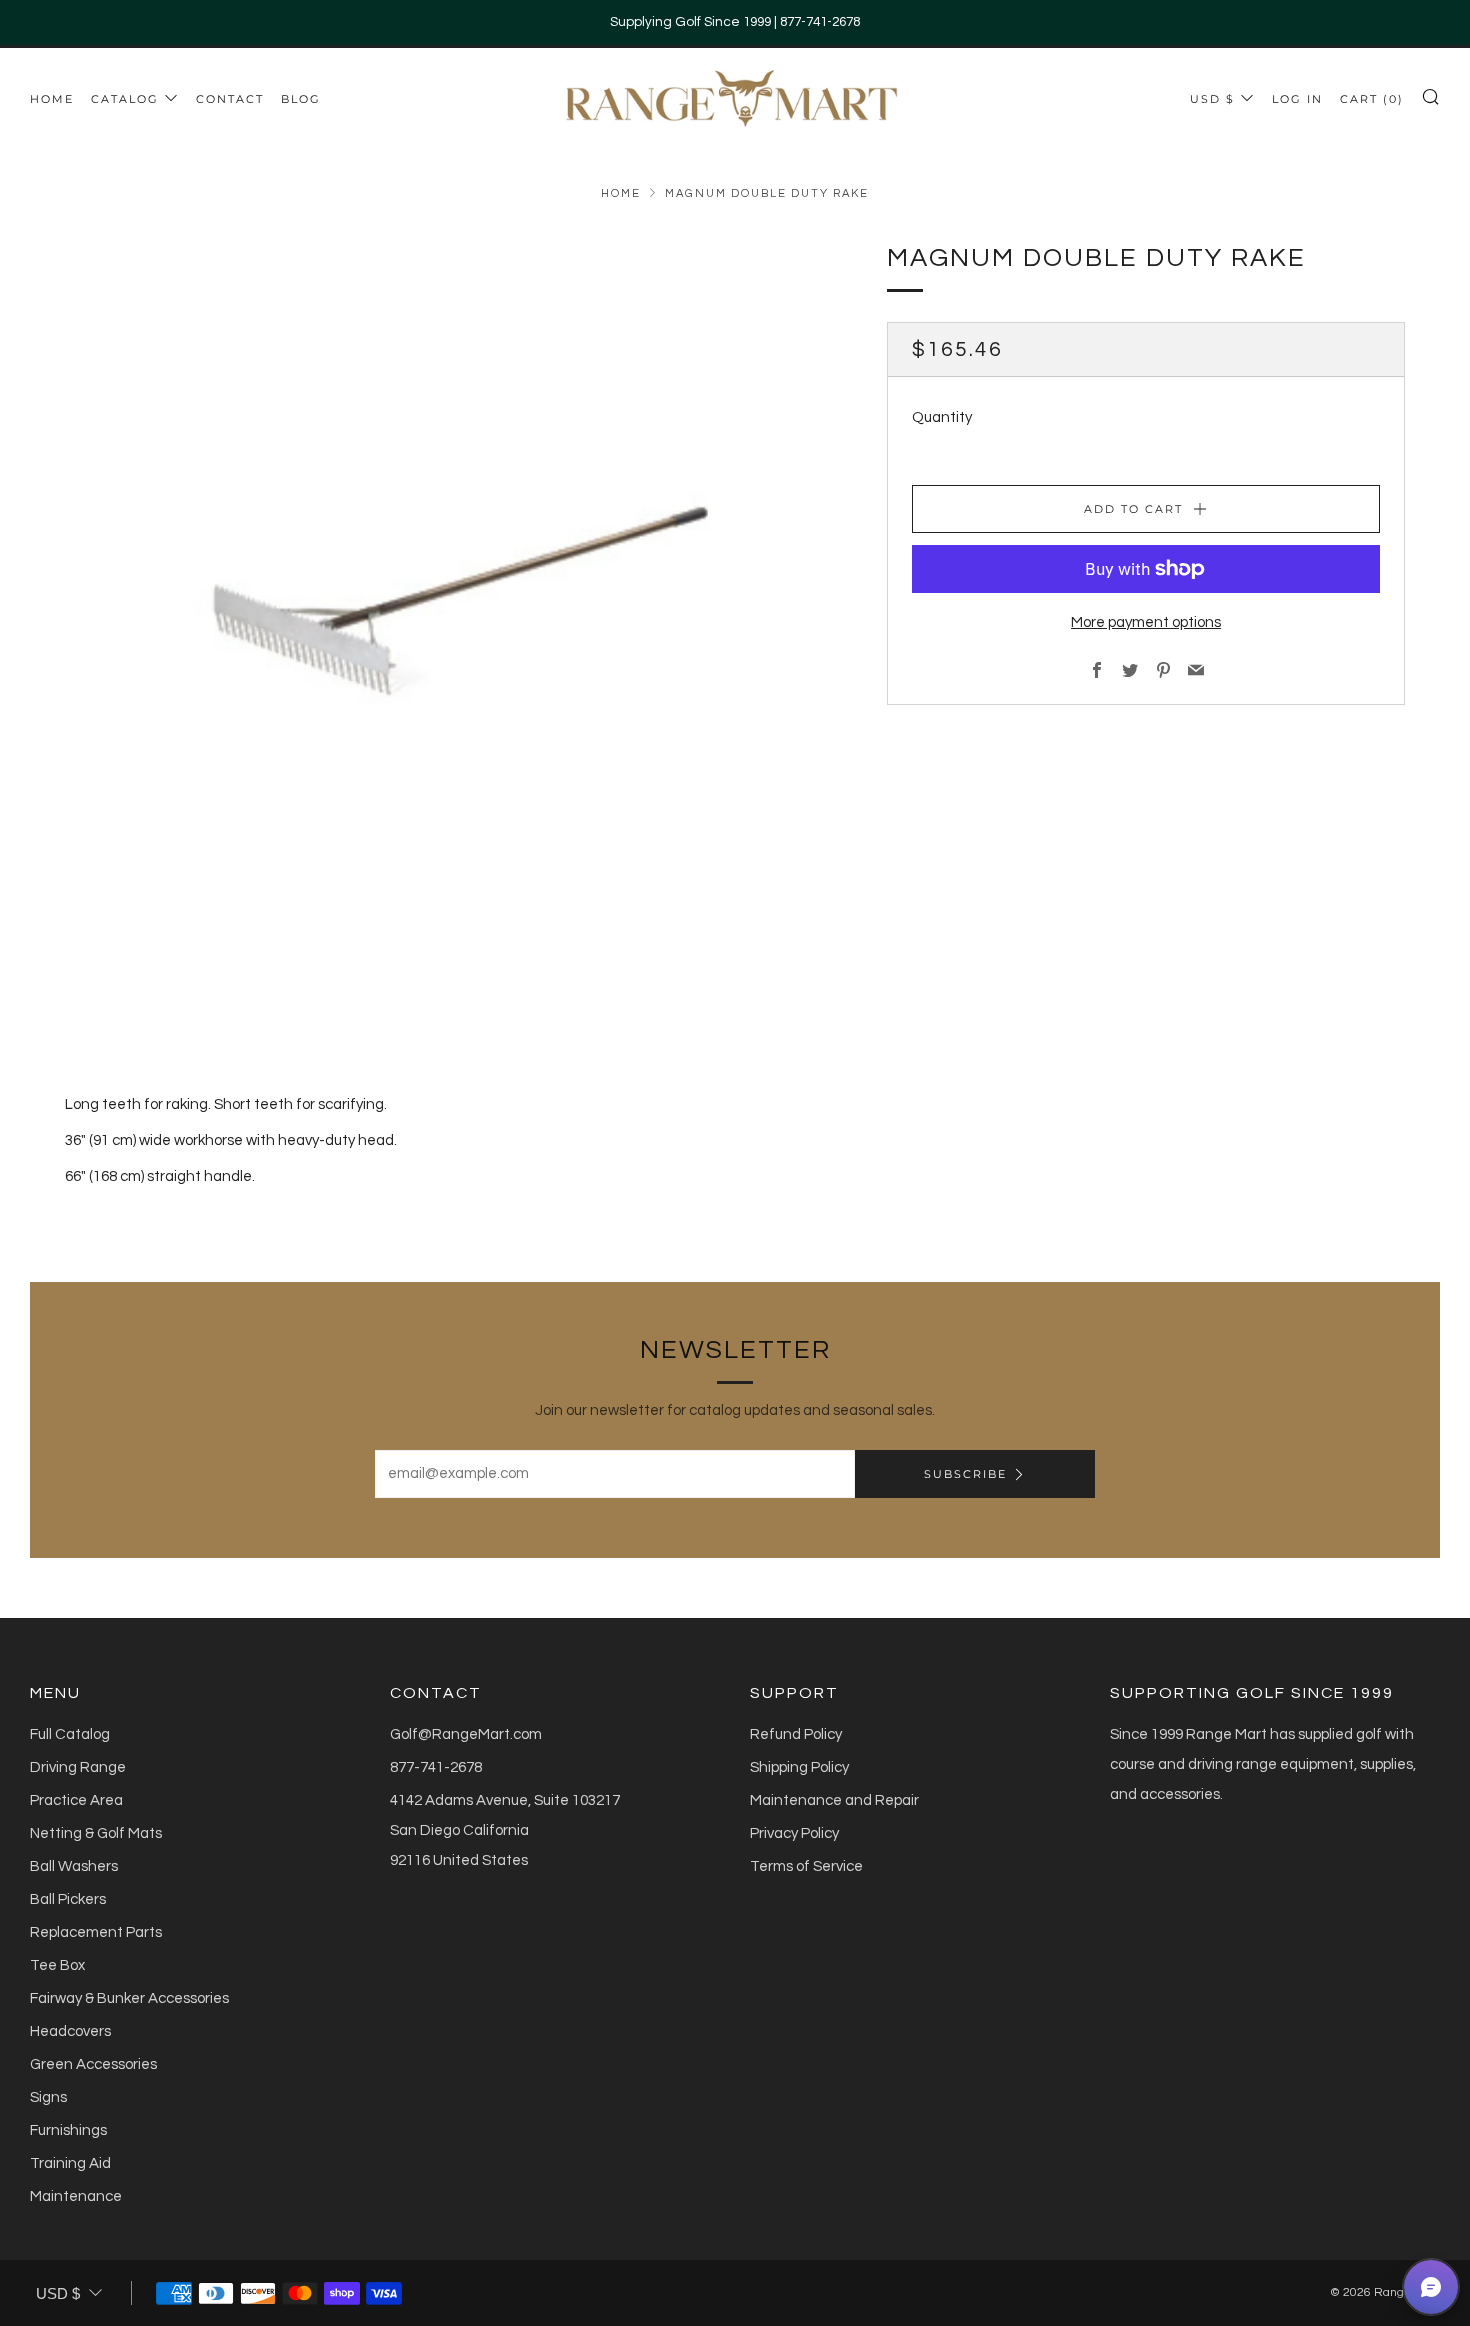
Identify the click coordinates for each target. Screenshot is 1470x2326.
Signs (48, 2097)
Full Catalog (70, 1734)
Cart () (1372, 99)
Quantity (942, 417)
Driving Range (78, 1767)
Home (52, 99)
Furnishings (68, 2130)
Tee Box (57, 1965)
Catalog (125, 99)
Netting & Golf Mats (96, 1833)
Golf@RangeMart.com (466, 1734)
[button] (1431, 2287)
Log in (1297, 99)
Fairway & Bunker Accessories (129, 1998)
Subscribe (965, 1474)
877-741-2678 (436, 1767)
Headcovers (70, 2031)
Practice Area (76, 1800)
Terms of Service (806, 1866)
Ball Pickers (68, 1899)
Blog (301, 99)
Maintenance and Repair (834, 1800)
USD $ (1212, 99)
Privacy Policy (794, 1833)
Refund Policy (796, 1734)
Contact (230, 99)
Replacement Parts (96, 1932)
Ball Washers (74, 1866)
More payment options (1146, 622)
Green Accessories (93, 2064)
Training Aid (70, 2163)
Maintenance (76, 2196)
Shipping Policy (799, 1767)
